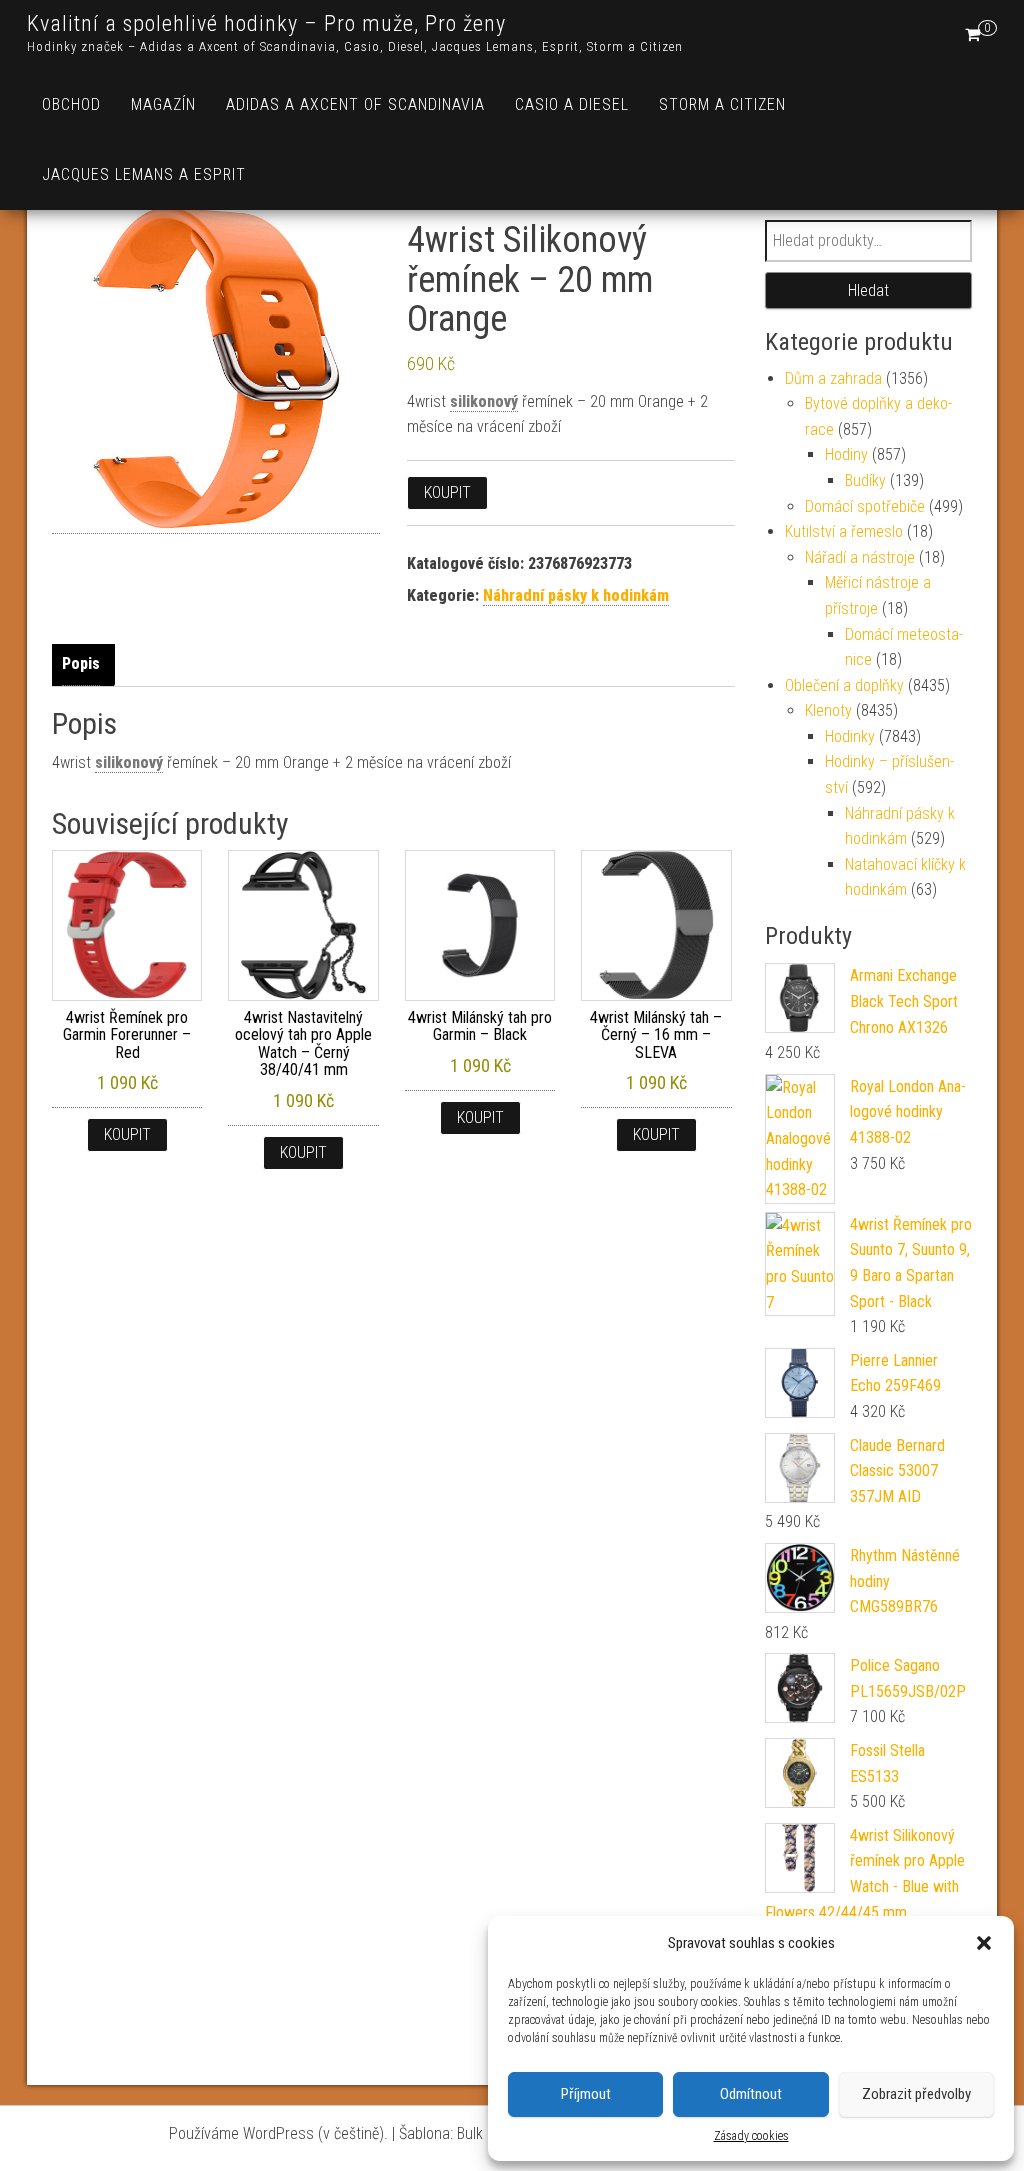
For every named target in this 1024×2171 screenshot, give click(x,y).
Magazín (163, 104)
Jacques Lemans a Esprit (144, 174)
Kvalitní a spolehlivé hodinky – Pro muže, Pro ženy (266, 23)
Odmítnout (751, 2094)
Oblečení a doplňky (844, 685)
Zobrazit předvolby (916, 2094)
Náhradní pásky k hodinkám (576, 595)
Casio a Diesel (572, 104)
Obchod (71, 104)
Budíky (865, 480)
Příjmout (586, 2094)
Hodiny (846, 454)
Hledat (868, 290)
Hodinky (850, 736)
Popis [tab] (81, 663)
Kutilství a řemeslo (844, 531)
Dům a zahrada (833, 378)
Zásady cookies (751, 2136)
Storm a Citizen (722, 104)
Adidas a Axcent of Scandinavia (355, 104)
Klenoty (828, 710)
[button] (984, 1943)
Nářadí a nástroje (860, 557)
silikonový (484, 401)
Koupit (447, 492)
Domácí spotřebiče (865, 506)
